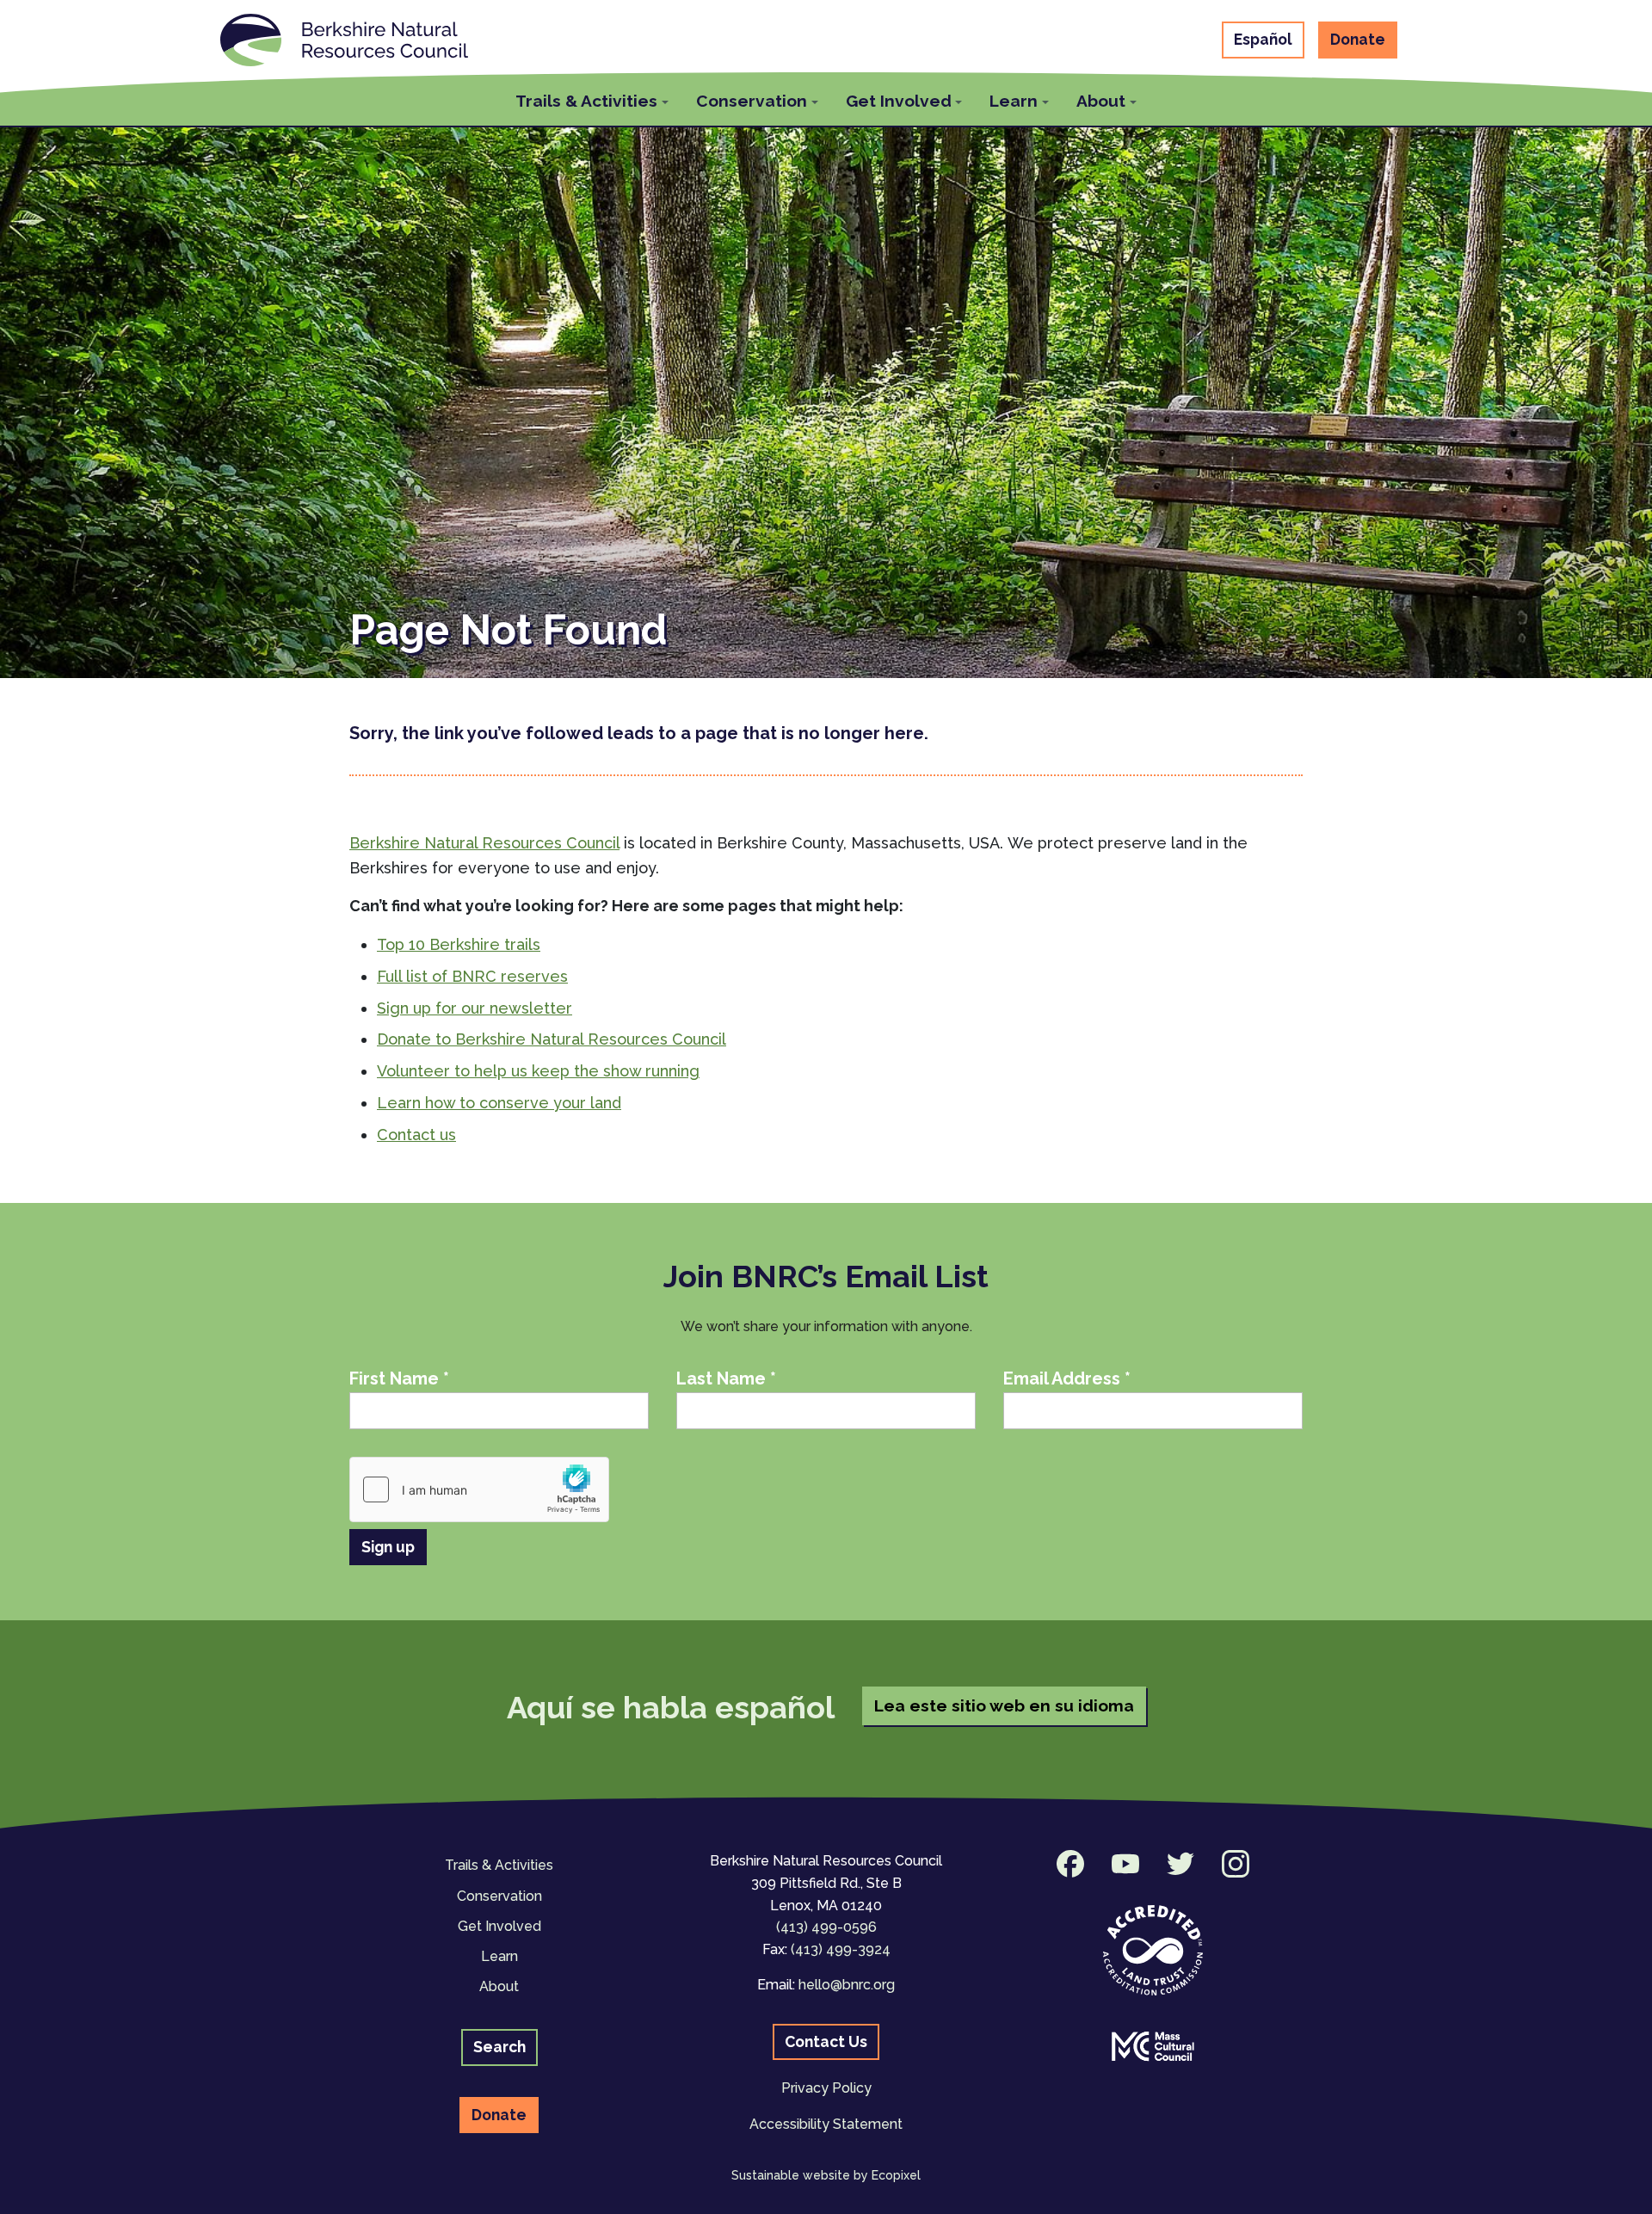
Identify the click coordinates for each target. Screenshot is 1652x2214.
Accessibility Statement (826, 2124)
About (499, 1986)
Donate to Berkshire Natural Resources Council (552, 1039)
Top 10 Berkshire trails (459, 944)
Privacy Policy (826, 2088)
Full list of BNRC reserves (472, 976)
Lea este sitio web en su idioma (1004, 1705)
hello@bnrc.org (847, 1985)
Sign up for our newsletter (475, 1008)
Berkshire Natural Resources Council (484, 843)
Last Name (726, 1378)
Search (499, 2047)
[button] (592, 99)
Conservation (499, 1896)
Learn (499, 1956)
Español (1263, 39)
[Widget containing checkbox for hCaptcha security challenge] (479, 1489)
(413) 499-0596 (826, 1927)
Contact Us (826, 2041)
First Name (399, 1378)
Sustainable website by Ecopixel (826, 2175)
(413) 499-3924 (841, 1949)
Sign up (388, 1547)
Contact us (416, 1135)
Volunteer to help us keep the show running (538, 1071)
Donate (1358, 39)
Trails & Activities (499, 1865)
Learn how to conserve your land (499, 1103)
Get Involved (499, 1926)
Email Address (1067, 1378)
